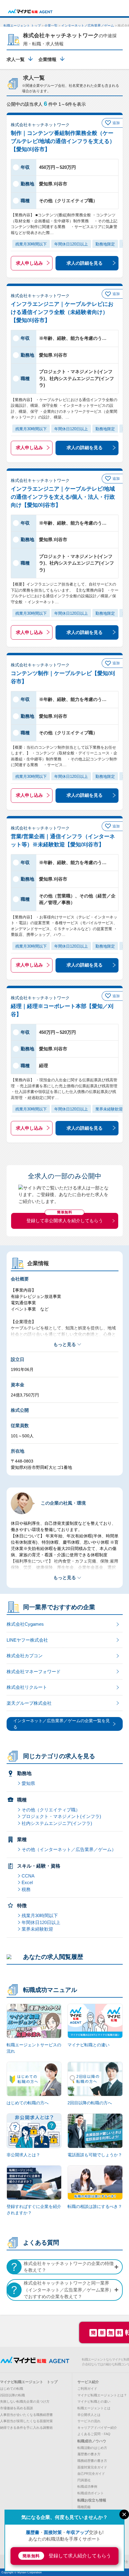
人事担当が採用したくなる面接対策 (26, 2421)
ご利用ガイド (87, 2389)
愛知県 (28, 1783)
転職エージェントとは (94, 2408)
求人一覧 (16, 59)
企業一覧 (51, 26)
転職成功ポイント (91, 2493)
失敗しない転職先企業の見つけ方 (25, 2401)
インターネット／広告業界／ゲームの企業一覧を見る (61, 1724)
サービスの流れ (89, 2421)
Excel (27, 1882)
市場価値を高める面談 (16, 2408)
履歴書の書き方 (89, 2454)
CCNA (28, 1876)
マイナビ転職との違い (94, 2401)
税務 (26, 1889)
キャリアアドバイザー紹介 (97, 2428)
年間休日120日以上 (41, 1922)
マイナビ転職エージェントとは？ (102, 2395)
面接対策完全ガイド (92, 2467)
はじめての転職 (12, 2389)
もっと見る (65, 1344)
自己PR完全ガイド (91, 2474)
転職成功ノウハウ (92, 2441)
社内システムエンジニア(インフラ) (57, 1823)
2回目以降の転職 (12, 2395)
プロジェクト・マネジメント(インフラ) (61, 1816)
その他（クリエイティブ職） (51, 1810)
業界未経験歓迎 (37, 1929)
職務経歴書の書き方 (92, 2461)
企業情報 (47, 59)
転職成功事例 (87, 2486)
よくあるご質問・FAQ (94, 2434)
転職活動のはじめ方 (92, 2448)
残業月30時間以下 (40, 1915)
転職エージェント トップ (22, 26)
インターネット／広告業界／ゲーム (88, 26)
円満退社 (84, 2480)
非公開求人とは (89, 2415)
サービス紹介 (88, 2382)
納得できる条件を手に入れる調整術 (26, 2428)
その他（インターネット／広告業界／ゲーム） (69, 1849)
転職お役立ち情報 (92, 2500)
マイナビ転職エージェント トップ (29, 2382)
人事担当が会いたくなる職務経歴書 (26, 2415)
